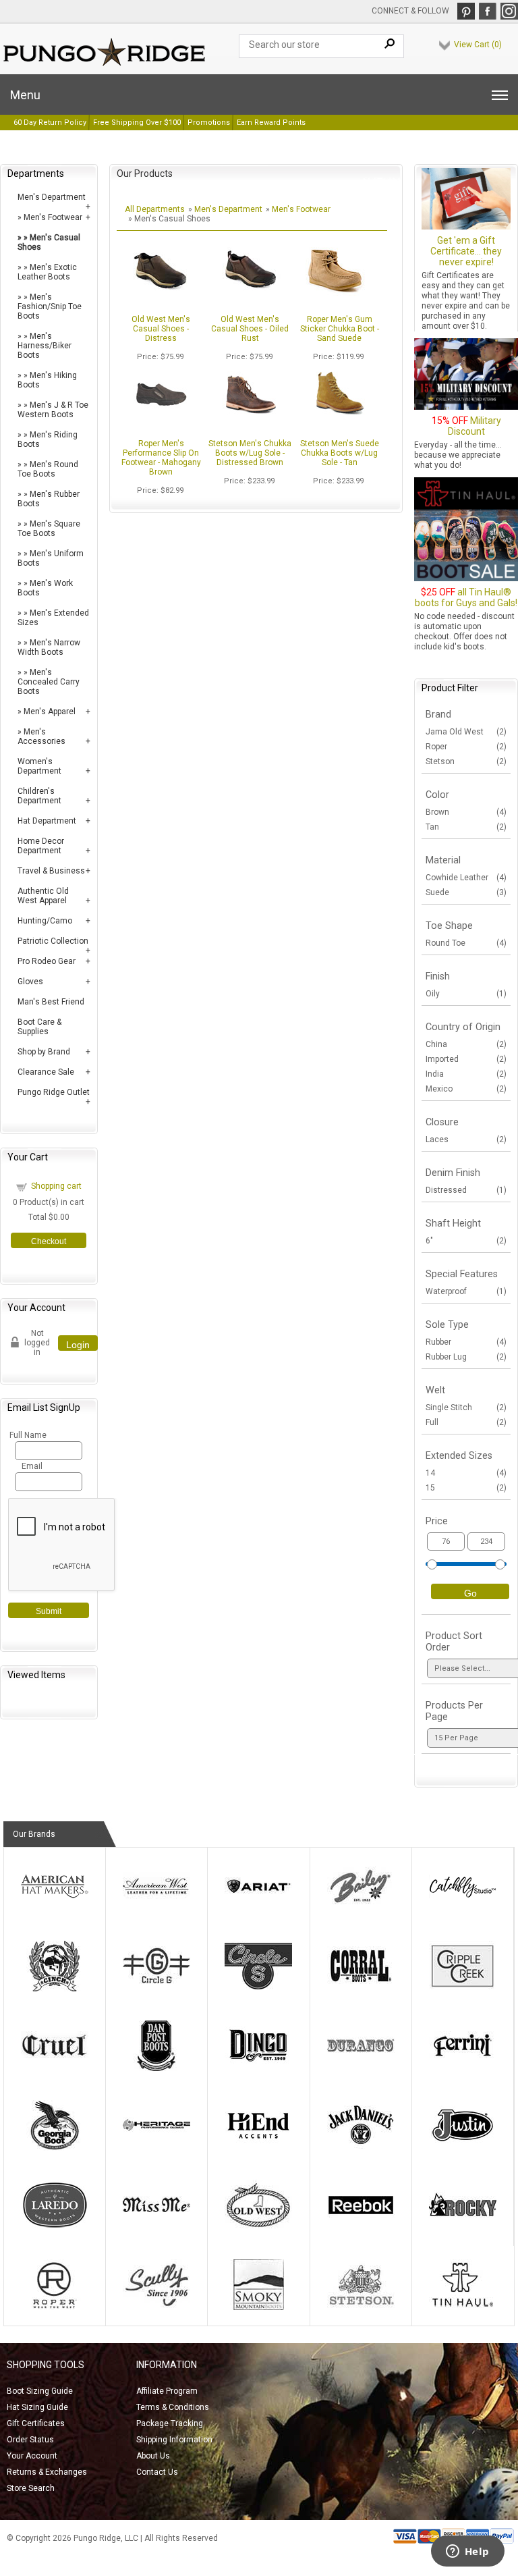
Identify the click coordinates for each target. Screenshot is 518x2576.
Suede (466, 892)
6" (466, 1241)
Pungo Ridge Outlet (54, 1092)
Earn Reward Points (271, 123)
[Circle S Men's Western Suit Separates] (258, 1989)
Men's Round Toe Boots (48, 469)
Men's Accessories (41, 736)
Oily (466, 994)
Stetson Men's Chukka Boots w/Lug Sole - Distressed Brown (250, 453)
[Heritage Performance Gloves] (156, 2148)
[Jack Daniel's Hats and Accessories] (361, 2148)
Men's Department (52, 197)
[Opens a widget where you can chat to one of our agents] (467, 2552)
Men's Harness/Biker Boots (45, 346)
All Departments (155, 209)
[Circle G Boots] (156, 1989)
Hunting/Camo (45, 921)
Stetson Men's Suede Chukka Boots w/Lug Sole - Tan (340, 453)
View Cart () (478, 45)
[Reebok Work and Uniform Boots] (361, 2228)
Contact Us (157, 2472)
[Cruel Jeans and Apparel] (55, 2068)
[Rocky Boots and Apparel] (463, 2228)
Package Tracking (170, 2423)
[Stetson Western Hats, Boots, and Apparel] (361, 2307)
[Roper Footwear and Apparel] (55, 2307)
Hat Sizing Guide (37, 2407)
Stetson (466, 761)
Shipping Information (174, 2440)
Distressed (466, 1190)
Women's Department (39, 766)
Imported (466, 1059)
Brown (466, 812)
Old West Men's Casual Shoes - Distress (161, 329)
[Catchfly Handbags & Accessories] (463, 1909)
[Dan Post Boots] (156, 2068)
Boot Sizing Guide (40, 2391)
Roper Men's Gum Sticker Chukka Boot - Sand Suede (340, 329)
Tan (466, 827)
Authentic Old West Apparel (43, 896)
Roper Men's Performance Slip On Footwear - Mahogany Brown (161, 458)
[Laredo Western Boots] (55, 2228)
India (466, 1074)
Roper (466, 747)
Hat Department (47, 821)
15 (466, 1488)
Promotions (209, 123)
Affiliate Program (167, 2391)
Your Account (32, 2456)
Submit (49, 1611)
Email (32, 1466)
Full (466, 1422)
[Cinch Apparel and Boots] (55, 1989)
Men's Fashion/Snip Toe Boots (50, 306)
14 (466, 1473)
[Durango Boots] (361, 2068)
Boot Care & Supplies (39, 1027)
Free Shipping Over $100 (137, 123)
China (466, 1044)
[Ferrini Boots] (463, 2068)
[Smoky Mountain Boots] (258, 2307)
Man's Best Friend (51, 1002)
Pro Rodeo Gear (47, 961)
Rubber (466, 1342)
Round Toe (466, 943)
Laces (466, 1139)
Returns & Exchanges (47, 2472)
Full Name (27, 1435)
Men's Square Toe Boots (49, 529)
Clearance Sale (46, 1072)
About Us (153, 2456)
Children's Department (39, 796)
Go (470, 1593)
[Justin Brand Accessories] (463, 2148)
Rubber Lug (466, 1357)
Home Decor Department (41, 846)
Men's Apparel (50, 712)
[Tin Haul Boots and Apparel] (463, 2307)
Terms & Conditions (173, 2407)
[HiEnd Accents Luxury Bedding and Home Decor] (258, 2148)
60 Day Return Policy (50, 123)
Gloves (30, 982)
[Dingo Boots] (258, 2068)
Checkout (49, 1241)
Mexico (466, 1089)
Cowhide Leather (466, 878)
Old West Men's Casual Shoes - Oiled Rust (250, 329)
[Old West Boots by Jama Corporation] (258, 2228)
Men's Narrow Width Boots (49, 647)
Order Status (30, 2440)
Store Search (31, 2488)
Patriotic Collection (53, 941)
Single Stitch (466, 1407)
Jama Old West (466, 732)
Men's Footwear (53, 217)
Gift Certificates (36, 2423)
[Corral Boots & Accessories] (361, 1989)
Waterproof (466, 1291)
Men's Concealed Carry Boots (49, 682)
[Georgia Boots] (55, 2148)
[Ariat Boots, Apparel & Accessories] (258, 1909)
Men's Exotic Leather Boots (47, 272)
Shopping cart (56, 1186)
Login (78, 1345)
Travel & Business (51, 871)
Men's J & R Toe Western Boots (53, 410)
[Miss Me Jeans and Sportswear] (156, 2228)
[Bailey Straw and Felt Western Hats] (361, 1909)
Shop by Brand (44, 1052)
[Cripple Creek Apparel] (463, 1989)
